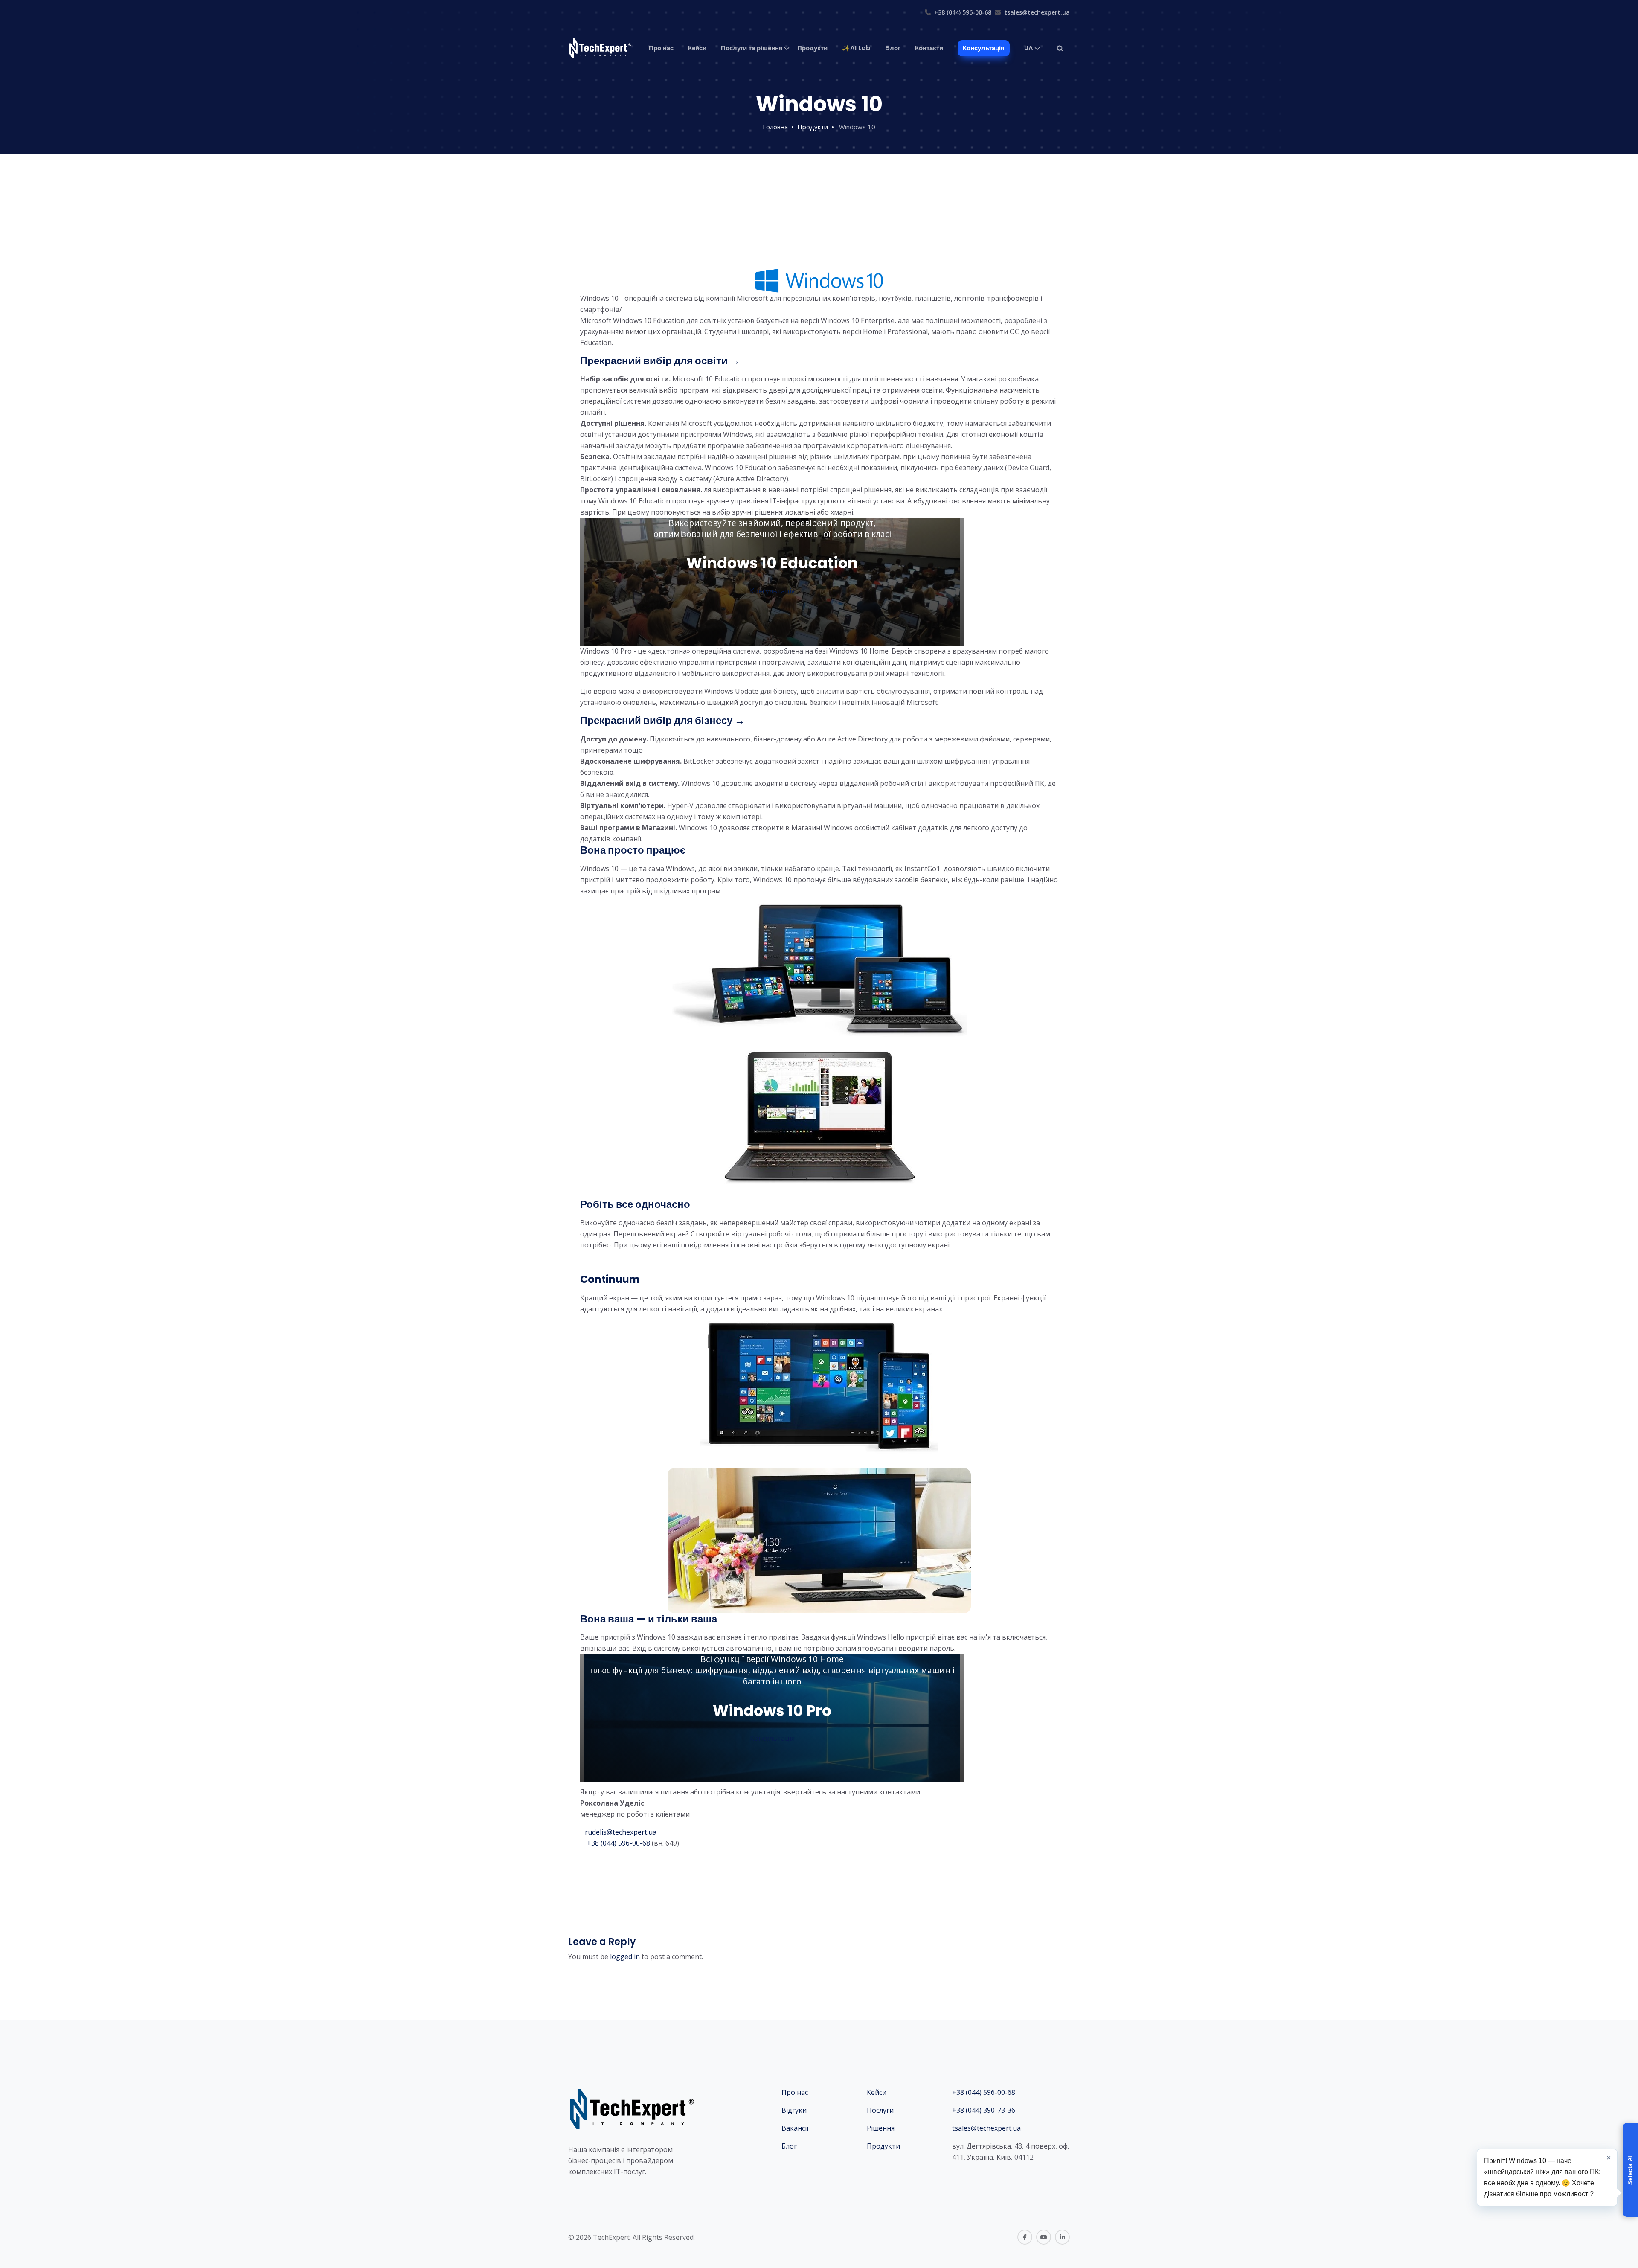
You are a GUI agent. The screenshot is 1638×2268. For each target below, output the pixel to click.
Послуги (880, 2110)
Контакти (929, 48)
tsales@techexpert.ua (1037, 12)
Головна (775, 127)
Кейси (697, 48)
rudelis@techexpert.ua (621, 1832)
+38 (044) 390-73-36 (984, 2110)
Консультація (984, 48)
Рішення (881, 2128)
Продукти (812, 48)
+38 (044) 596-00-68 (963, 12)
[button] (1630, 2170)
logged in (625, 1957)
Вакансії (795, 2128)
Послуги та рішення (752, 48)
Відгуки (794, 2110)
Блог (893, 48)
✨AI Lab (856, 48)
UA (1029, 48)
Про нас (661, 48)
